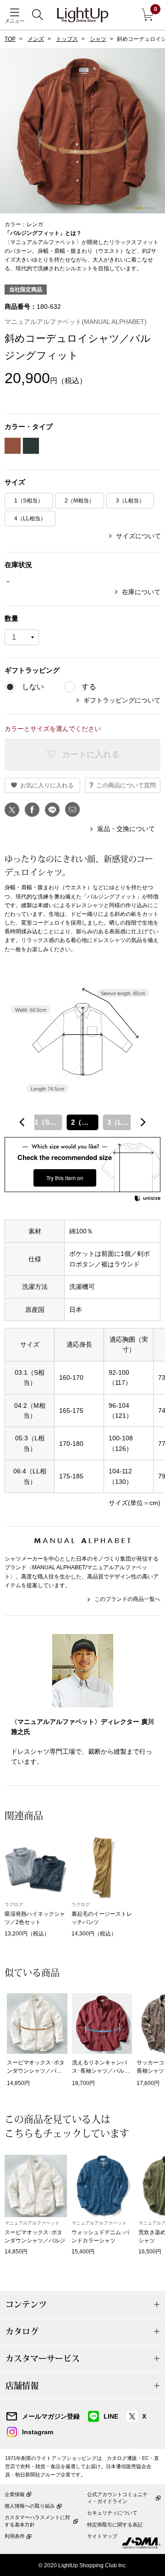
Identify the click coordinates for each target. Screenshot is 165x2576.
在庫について (141, 592)
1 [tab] (138, 208)
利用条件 (15, 2536)
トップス (67, 39)
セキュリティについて (112, 2513)
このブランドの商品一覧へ (127, 1599)
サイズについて (138, 536)
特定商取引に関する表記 (115, 2525)
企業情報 (15, 2494)
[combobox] (82, 1122)
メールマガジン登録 (51, 2416)
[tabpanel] (82, 161)
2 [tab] (150, 208)
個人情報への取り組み (30, 2506)
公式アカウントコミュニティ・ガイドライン (117, 2498)
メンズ (36, 39)
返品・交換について (126, 829)
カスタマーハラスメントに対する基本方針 (37, 2521)
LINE (111, 2416)
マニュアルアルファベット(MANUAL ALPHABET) (76, 322)
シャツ (98, 39)
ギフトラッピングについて (122, 700)
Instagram (38, 2432)
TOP (10, 39)
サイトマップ (102, 2536)
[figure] (22, 1122)
